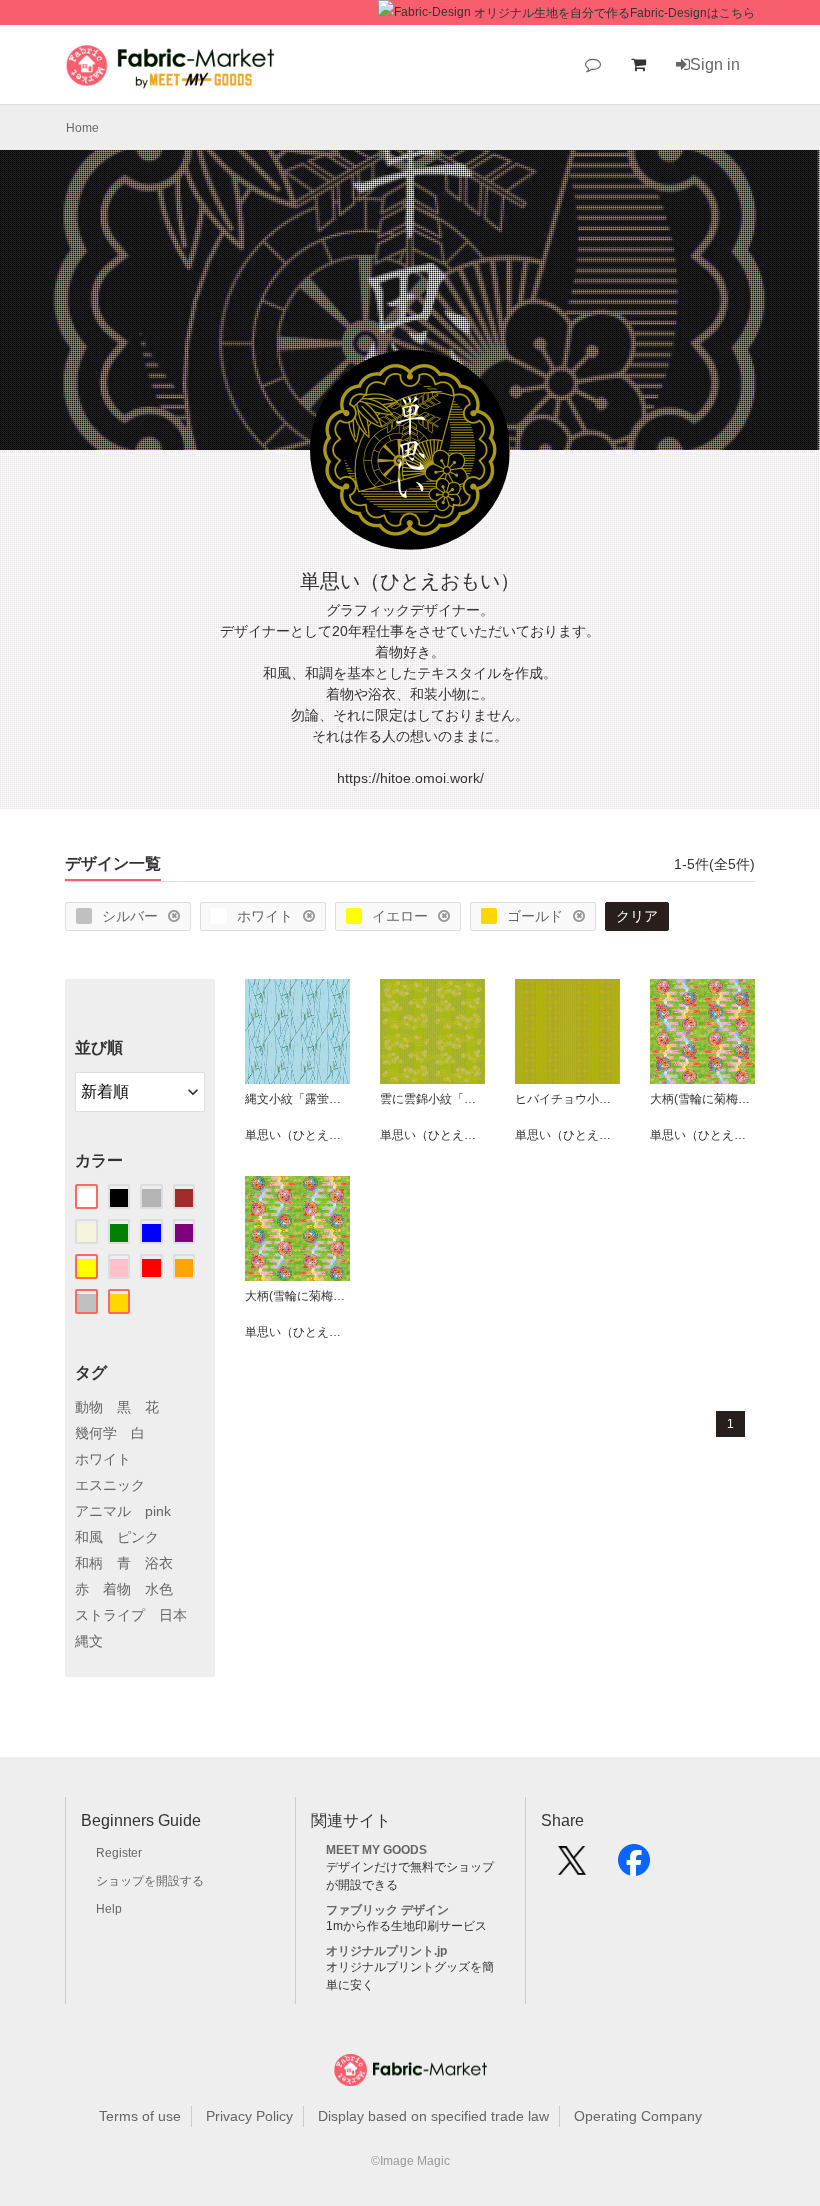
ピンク (138, 1537)
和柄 (89, 1563)
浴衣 (159, 1563)
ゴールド (535, 916)
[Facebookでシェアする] (634, 1867)
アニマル (103, 1511)
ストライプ (110, 1615)
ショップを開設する (150, 1881)
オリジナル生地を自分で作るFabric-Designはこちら (614, 13)
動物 (89, 1407)
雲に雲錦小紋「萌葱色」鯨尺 (432, 1099)
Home (82, 128)
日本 (173, 1615)
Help (109, 1909)
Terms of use (140, 2116)
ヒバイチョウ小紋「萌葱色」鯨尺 (567, 1099)
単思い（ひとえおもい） (297, 1135)
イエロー (400, 916)
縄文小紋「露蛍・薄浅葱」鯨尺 (297, 1099)
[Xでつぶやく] (572, 1867)
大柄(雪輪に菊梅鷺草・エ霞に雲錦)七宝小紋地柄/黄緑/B (702, 1099)
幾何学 (96, 1433)
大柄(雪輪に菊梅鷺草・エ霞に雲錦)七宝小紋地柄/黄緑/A (297, 1296)
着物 (117, 1589)
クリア (637, 916)
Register (119, 1853)
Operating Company (638, 2116)
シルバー (130, 916)
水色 (159, 1589)
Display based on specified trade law (433, 2116)
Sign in (715, 64)
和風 (89, 1537)
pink (158, 1511)
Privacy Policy (249, 2116)
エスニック (110, 1485)
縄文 (89, 1641)
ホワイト (265, 916)
